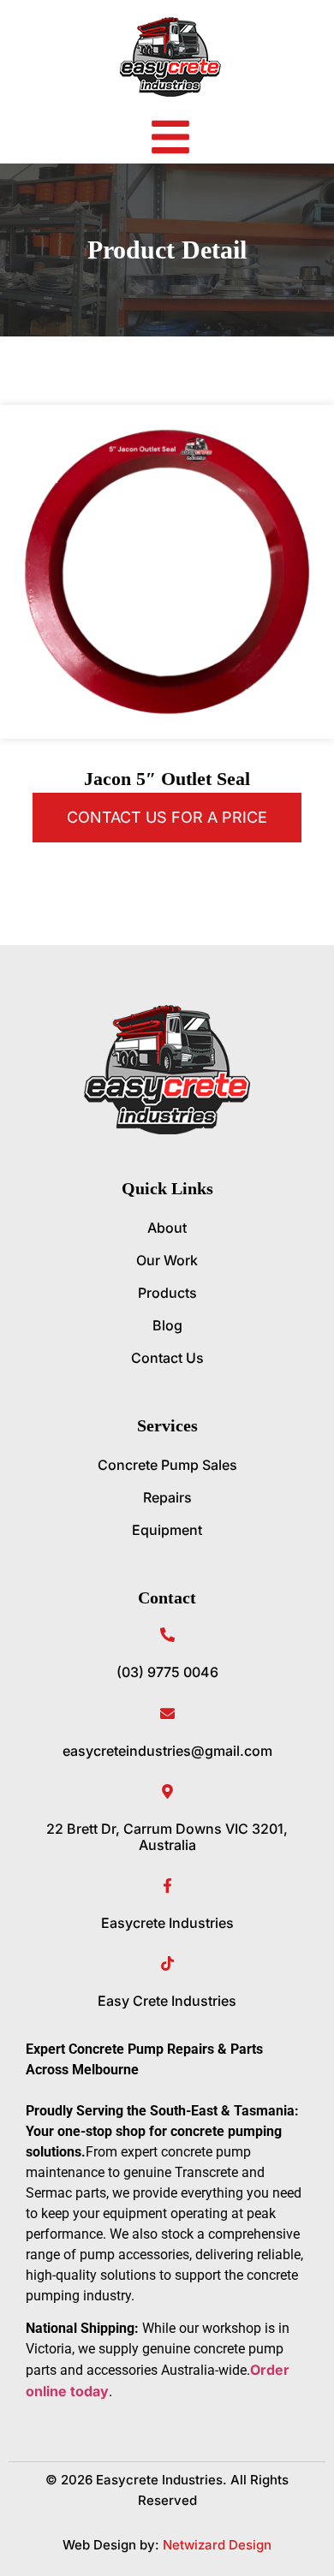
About (167, 1228)
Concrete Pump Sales (167, 1465)
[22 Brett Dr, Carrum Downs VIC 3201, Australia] (167, 1791)
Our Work (167, 1260)
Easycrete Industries (167, 1923)
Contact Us (167, 1358)
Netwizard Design (215, 2545)
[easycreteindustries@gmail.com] (167, 1713)
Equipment (167, 1530)
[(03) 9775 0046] (167, 1635)
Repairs (167, 1497)
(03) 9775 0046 (167, 1672)
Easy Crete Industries (167, 2001)
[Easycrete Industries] (167, 1886)
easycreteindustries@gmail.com (167, 1751)
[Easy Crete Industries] (167, 1963)
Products (167, 1293)
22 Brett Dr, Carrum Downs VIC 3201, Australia (167, 1837)
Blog (167, 1325)
